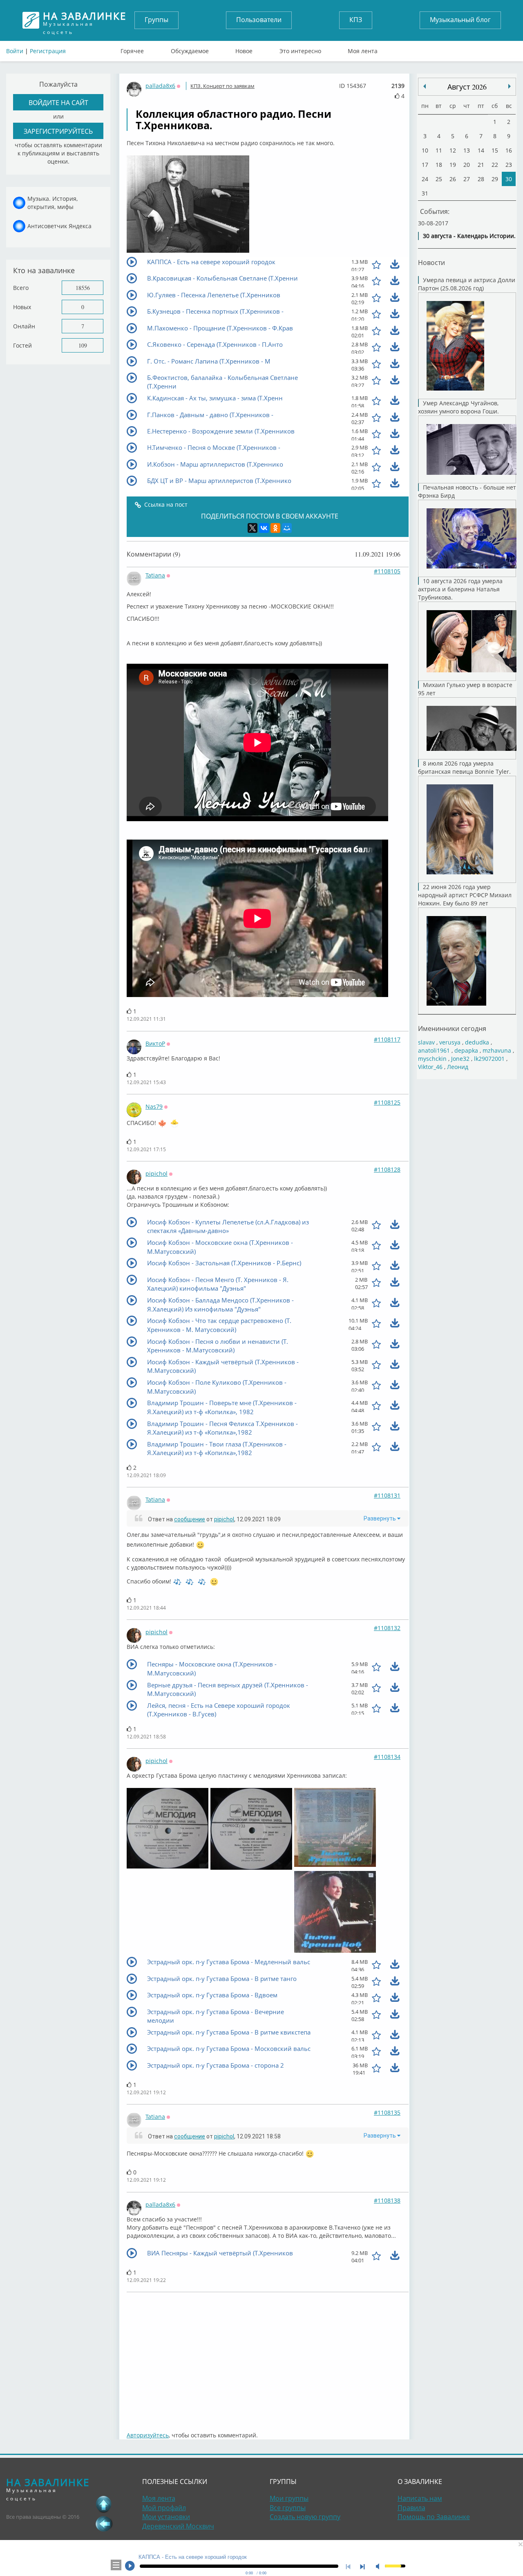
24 (425, 179)
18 (439, 165)
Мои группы (289, 2498)
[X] (253, 528)
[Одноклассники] (275, 528)
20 (467, 165)
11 (439, 150)
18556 (83, 288)
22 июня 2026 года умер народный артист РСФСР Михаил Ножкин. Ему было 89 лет (465, 895)
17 (425, 165)
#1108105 (387, 571)
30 (509, 179)
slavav (426, 1042)
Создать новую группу (305, 2517)
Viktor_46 (430, 1067)
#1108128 (387, 1169)
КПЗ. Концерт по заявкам (222, 86)
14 (481, 150)
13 (467, 150)
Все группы (288, 2508)
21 (481, 165)
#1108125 (387, 1102)
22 (495, 165)
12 (453, 150)
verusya (450, 1042)
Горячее (132, 49)
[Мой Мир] (287, 528)
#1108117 (387, 1039)
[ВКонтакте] (264, 528)
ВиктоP (155, 1043)
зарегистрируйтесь (58, 131)
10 (425, 150)
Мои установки (166, 2517)
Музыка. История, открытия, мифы (53, 203)
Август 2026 (467, 87)
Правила (411, 2508)
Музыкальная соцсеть (85, 20)
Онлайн (24, 326)
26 (453, 179)
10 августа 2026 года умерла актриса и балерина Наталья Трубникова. (460, 589)
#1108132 (387, 1628)
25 (439, 179)
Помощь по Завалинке (434, 2517)
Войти (15, 51)
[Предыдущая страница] (104, 2524)
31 (425, 193)
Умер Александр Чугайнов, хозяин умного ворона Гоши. (458, 407)
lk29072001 (489, 1059)
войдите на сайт (58, 102)
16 (509, 150)
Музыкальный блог (460, 20)
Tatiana (155, 575)
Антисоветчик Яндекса (59, 226)
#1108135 (387, 2112)
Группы (156, 20)
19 (453, 165)
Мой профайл (164, 2508)
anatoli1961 (434, 1050)
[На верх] (104, 2504)
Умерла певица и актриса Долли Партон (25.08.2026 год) (467, 284)
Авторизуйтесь (148, 2435)
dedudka (477, 1042)
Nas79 (154, 1106)
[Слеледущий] (425, 86)
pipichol (156, 1173)
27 (467, 179)
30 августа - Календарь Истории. (469, 236)
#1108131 (387, 1495)
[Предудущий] (510, 86)
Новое (244, 49)
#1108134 (387, 1757)
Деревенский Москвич (178, 2526)
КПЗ (356, 20)
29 (495, 179)
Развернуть (380, 1518)
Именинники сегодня (452, 1028)
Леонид (458, 1067)
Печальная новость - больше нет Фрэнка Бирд (467, 491)
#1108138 (387, 2200)
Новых (22, 307)
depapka (466, 1050)
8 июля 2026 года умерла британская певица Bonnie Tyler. (464, 767)
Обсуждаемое (190, 49)
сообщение (190, 1519)
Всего (21, 288)
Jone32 (460, 1059)
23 (509, 165)
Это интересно (300, 49)
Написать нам (420, 2498)
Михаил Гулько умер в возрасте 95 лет (465, 689)
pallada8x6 (160, 86)
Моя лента (363, 49)
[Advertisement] (268, 2358)
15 (495, 150)
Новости (431, 262)
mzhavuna (497, 1050)
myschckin (432, 1059)
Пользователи (259, 20)
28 (481, 179)
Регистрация (48, 51)
